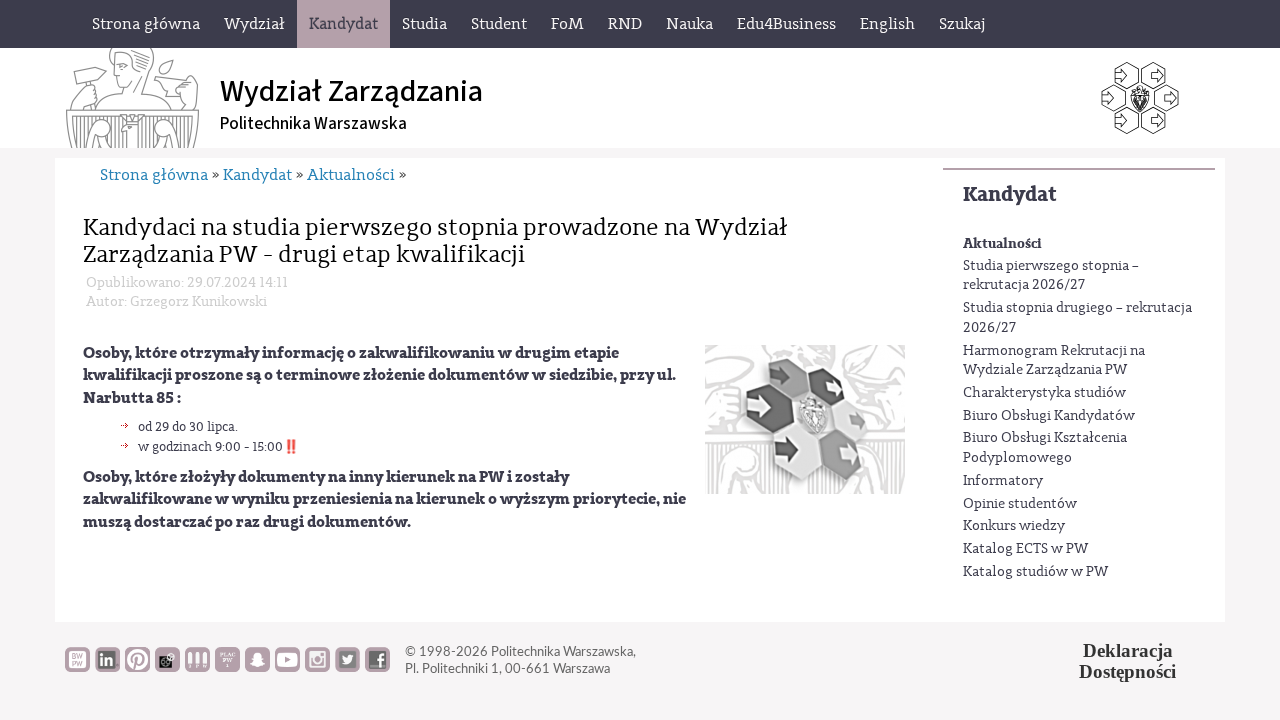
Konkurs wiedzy (1014, 526)
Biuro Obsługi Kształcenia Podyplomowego (1045, 448)
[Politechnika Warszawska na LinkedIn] (107, 667)
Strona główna (154, 175)
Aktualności (1002, 243)
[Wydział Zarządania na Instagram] (317, 667)
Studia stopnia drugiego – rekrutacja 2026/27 (1077, 318)
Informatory (1003, 481)
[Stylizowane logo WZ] (805, 419)
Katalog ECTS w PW (1025, 549)
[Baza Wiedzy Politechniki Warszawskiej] (77, 667)
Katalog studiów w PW (1035, 572)
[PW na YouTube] (287, 667)
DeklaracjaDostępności (1127, 661)
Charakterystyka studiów (1044, 393)
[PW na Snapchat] (257, 667)
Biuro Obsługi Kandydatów (1049, 416)
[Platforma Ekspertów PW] (167, 667)
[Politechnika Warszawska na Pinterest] (137, 667)
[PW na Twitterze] (347, 667)
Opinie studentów (1020, 504)
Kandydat (1010, 194)
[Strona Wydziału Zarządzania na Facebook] (377, 667)
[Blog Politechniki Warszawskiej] (227, 667)
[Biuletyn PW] (197, 667)
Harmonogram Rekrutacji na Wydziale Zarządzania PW (1054, 361)
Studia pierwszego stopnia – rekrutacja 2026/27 (1051, 276)
